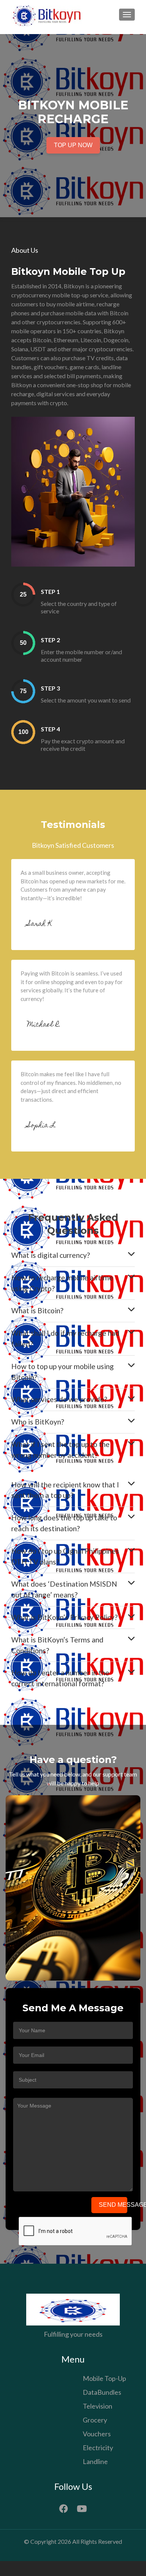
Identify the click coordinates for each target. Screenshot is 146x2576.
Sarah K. (40, 924)
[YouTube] (82, 2507)
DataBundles (102, 2392)
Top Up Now (73, 145)
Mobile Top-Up (104, 2378)
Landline (95, 2461)
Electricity (98, 2448)
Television (98, 2406)
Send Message (113, 2205)
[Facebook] (64, 2507)
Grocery (95, 2420)
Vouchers (97, 2434)
